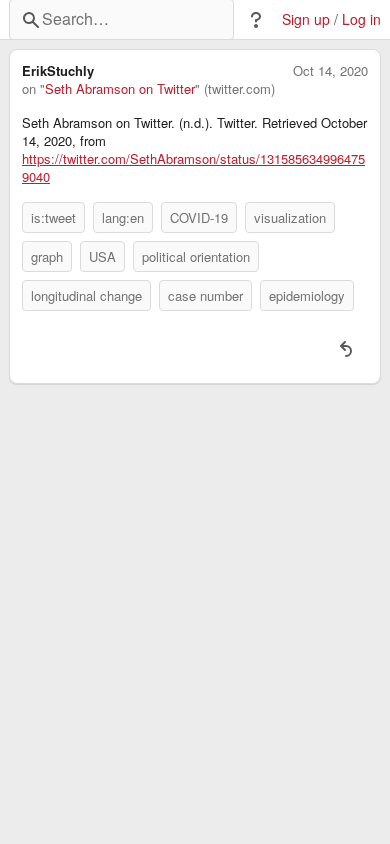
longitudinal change (86, 295)
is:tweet (53, 217)
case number (205, 295)
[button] (256, 20)
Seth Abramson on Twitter (120, 89)
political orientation (196, 256)
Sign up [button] (306, 19)
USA (102, 256)
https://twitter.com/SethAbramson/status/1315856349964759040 (193, 168)
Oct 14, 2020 (330, 71)
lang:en (123, 217)
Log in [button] (361, 19)
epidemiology (307, 295)
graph (47, 256)
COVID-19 (199, 217)
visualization (290, 217)
